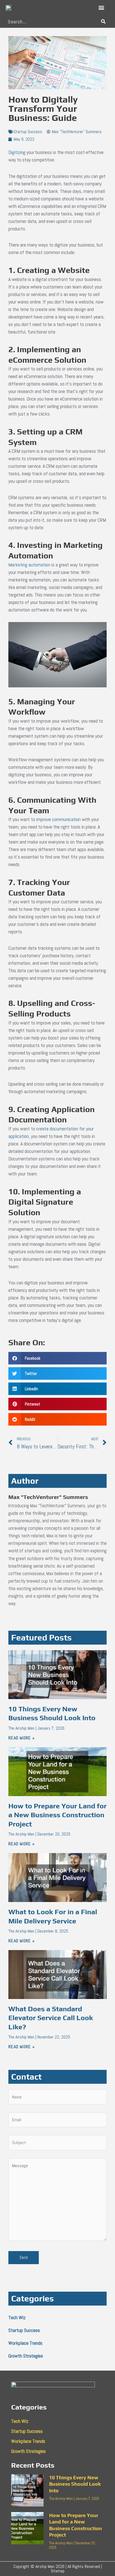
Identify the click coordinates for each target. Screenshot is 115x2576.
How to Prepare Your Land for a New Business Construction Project (57, 1815)
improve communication (58, 819)
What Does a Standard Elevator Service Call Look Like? (51, 2018)
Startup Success (28, 132)
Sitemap (58, 2571)
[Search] (103, 22)
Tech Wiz (17, 2317)
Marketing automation (29, 565)
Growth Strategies (26, 2356)
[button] (101, 8)
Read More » (22, 1738)
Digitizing (17, 152)
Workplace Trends (25, 2343)
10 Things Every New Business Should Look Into (75, 2484)
